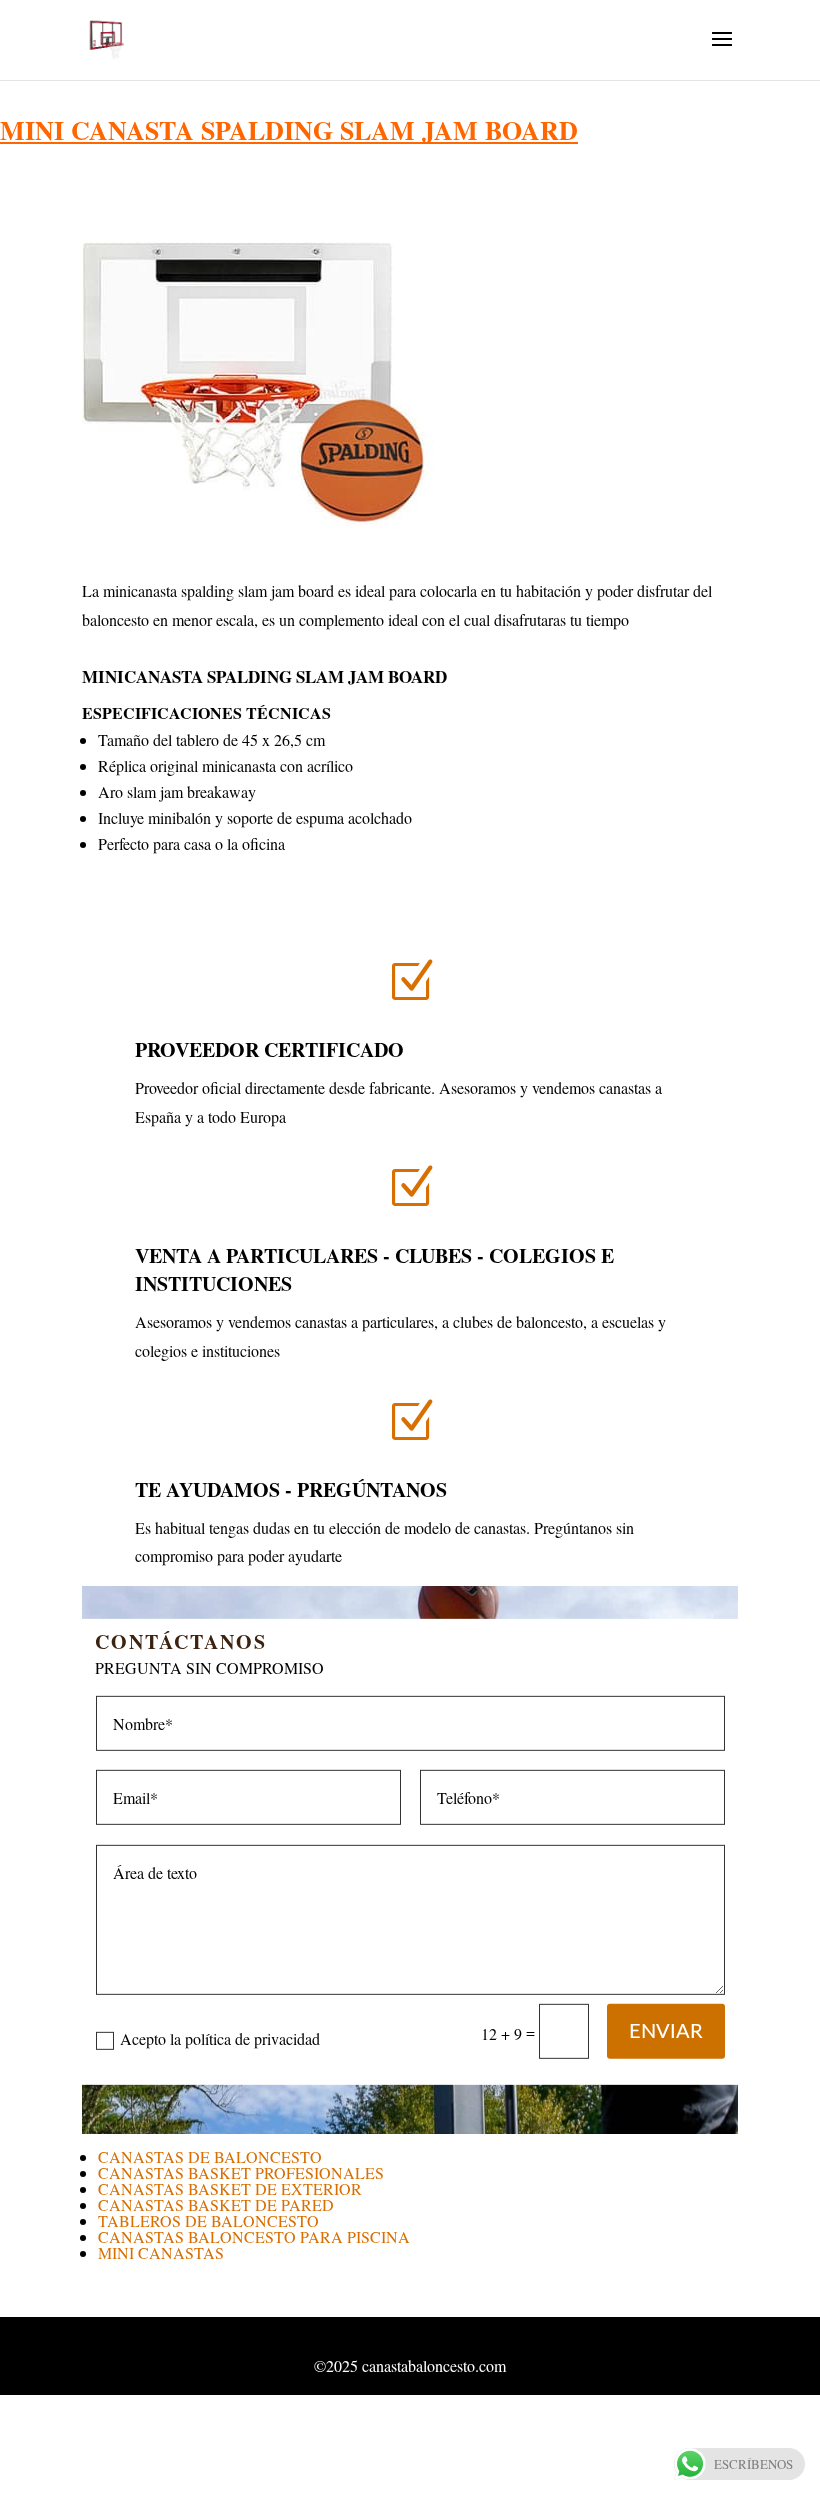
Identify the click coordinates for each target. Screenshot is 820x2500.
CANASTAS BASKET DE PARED (216, 2204)
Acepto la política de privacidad (220, 2038)
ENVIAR (666, 2032)
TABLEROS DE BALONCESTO (208, 2220)
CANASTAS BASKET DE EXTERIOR (230, 2188)
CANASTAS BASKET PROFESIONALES (241, 2172)
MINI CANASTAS (161, 2252)
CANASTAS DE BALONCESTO (210, 2156)
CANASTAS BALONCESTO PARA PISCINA (254, 2236)
